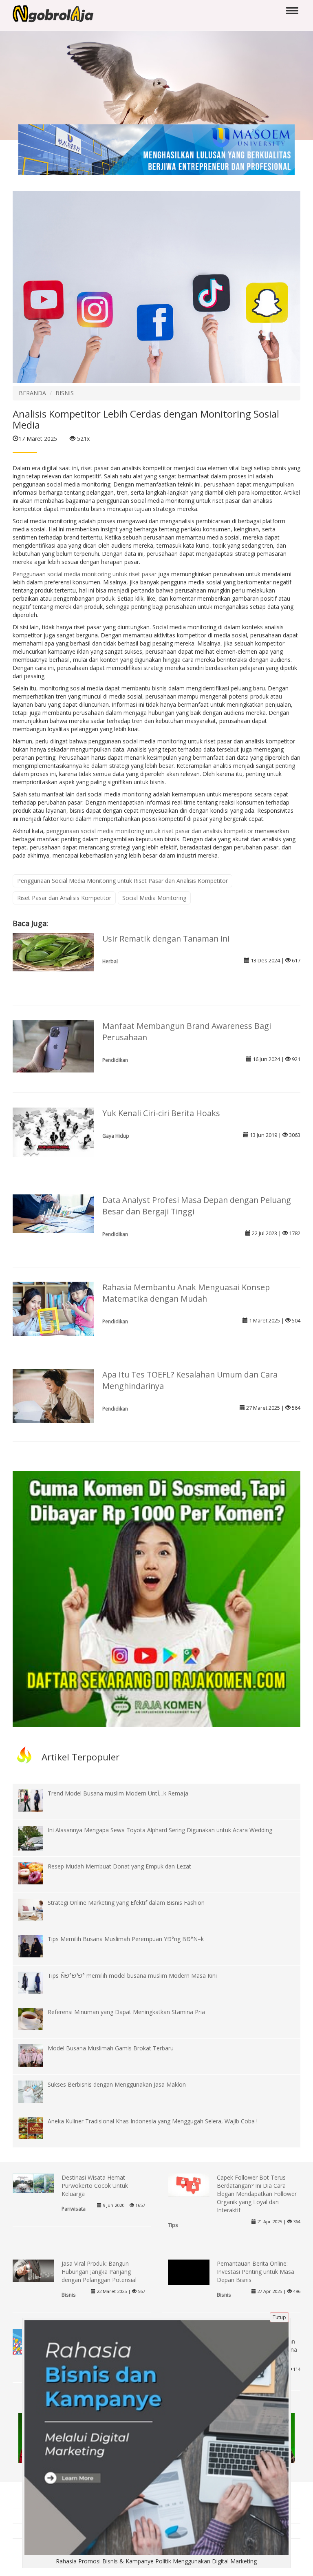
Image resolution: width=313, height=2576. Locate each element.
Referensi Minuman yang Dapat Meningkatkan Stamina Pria (126, 2012)
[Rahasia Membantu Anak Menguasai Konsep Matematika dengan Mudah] (53, 1308)
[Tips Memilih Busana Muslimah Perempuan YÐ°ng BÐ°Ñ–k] (37, 1945)
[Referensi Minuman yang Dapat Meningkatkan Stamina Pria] (37, 2018)
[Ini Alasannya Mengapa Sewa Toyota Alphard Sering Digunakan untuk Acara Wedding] (37, 1843)
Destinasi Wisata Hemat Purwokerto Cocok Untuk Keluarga (95, 2186)
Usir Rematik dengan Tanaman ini (166, 939)
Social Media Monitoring (154, 898)
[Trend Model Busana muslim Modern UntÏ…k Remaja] (37, 1800)
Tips (173, 2225)
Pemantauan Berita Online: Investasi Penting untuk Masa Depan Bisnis (256, 2272)
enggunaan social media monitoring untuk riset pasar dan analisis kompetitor (151, 831)
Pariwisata (74, 2209)
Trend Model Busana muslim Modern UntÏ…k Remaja (118, 1793)
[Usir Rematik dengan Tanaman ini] (53, 952)
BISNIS (65, 393)
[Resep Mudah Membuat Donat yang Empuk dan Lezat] (37, 1873)
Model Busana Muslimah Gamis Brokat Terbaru (111, 2048)
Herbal (110, 961)
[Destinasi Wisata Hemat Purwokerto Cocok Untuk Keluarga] (33, 2183)
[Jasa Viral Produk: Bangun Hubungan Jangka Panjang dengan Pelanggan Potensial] (33, 2270)
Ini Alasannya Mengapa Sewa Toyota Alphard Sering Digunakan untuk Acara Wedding (160, 1830)
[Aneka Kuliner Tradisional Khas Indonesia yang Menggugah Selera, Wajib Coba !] (37, 2128)
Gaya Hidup (116, 1136)
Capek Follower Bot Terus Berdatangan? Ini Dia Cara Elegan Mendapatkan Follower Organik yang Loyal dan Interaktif (257, 2194)
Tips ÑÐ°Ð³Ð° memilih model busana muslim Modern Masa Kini (132, 1976)
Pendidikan (115, 1060)
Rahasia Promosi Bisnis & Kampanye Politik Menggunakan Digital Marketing (156, 2561)
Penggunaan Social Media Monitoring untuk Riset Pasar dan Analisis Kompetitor (122, 881)
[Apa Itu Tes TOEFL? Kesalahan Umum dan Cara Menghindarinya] (53, 1395)
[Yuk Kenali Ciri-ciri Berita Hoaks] (53, 1131)
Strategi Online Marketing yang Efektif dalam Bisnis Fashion (126, 1903)
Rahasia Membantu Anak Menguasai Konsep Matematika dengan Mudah (186, 1293)
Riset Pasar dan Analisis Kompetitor (64, 898)
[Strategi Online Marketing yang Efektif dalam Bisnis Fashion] (37, 1909)
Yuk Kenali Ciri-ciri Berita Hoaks (161, 1113)
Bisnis (69, 2295)
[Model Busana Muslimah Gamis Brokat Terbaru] (37, 2055)
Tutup (279, 2317)
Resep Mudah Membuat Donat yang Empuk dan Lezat (119, 1866)
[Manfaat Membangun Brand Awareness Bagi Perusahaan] (53, 1046)
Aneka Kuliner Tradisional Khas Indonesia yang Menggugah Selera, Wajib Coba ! (153, 2121)
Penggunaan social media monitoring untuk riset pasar (85, 574)
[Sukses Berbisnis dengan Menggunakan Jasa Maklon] (37, 2091)
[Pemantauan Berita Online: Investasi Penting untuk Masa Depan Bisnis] (189, 2280)
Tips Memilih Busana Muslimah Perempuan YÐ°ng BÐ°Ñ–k (126, 1939)
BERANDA (32, 393)
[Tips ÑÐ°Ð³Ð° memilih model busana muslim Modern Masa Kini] (37, 1982)
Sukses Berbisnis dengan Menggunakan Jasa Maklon (117, 2084)
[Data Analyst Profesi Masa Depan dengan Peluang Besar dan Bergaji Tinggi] (53, 1213)
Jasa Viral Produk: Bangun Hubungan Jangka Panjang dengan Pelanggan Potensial (99, 2272)
